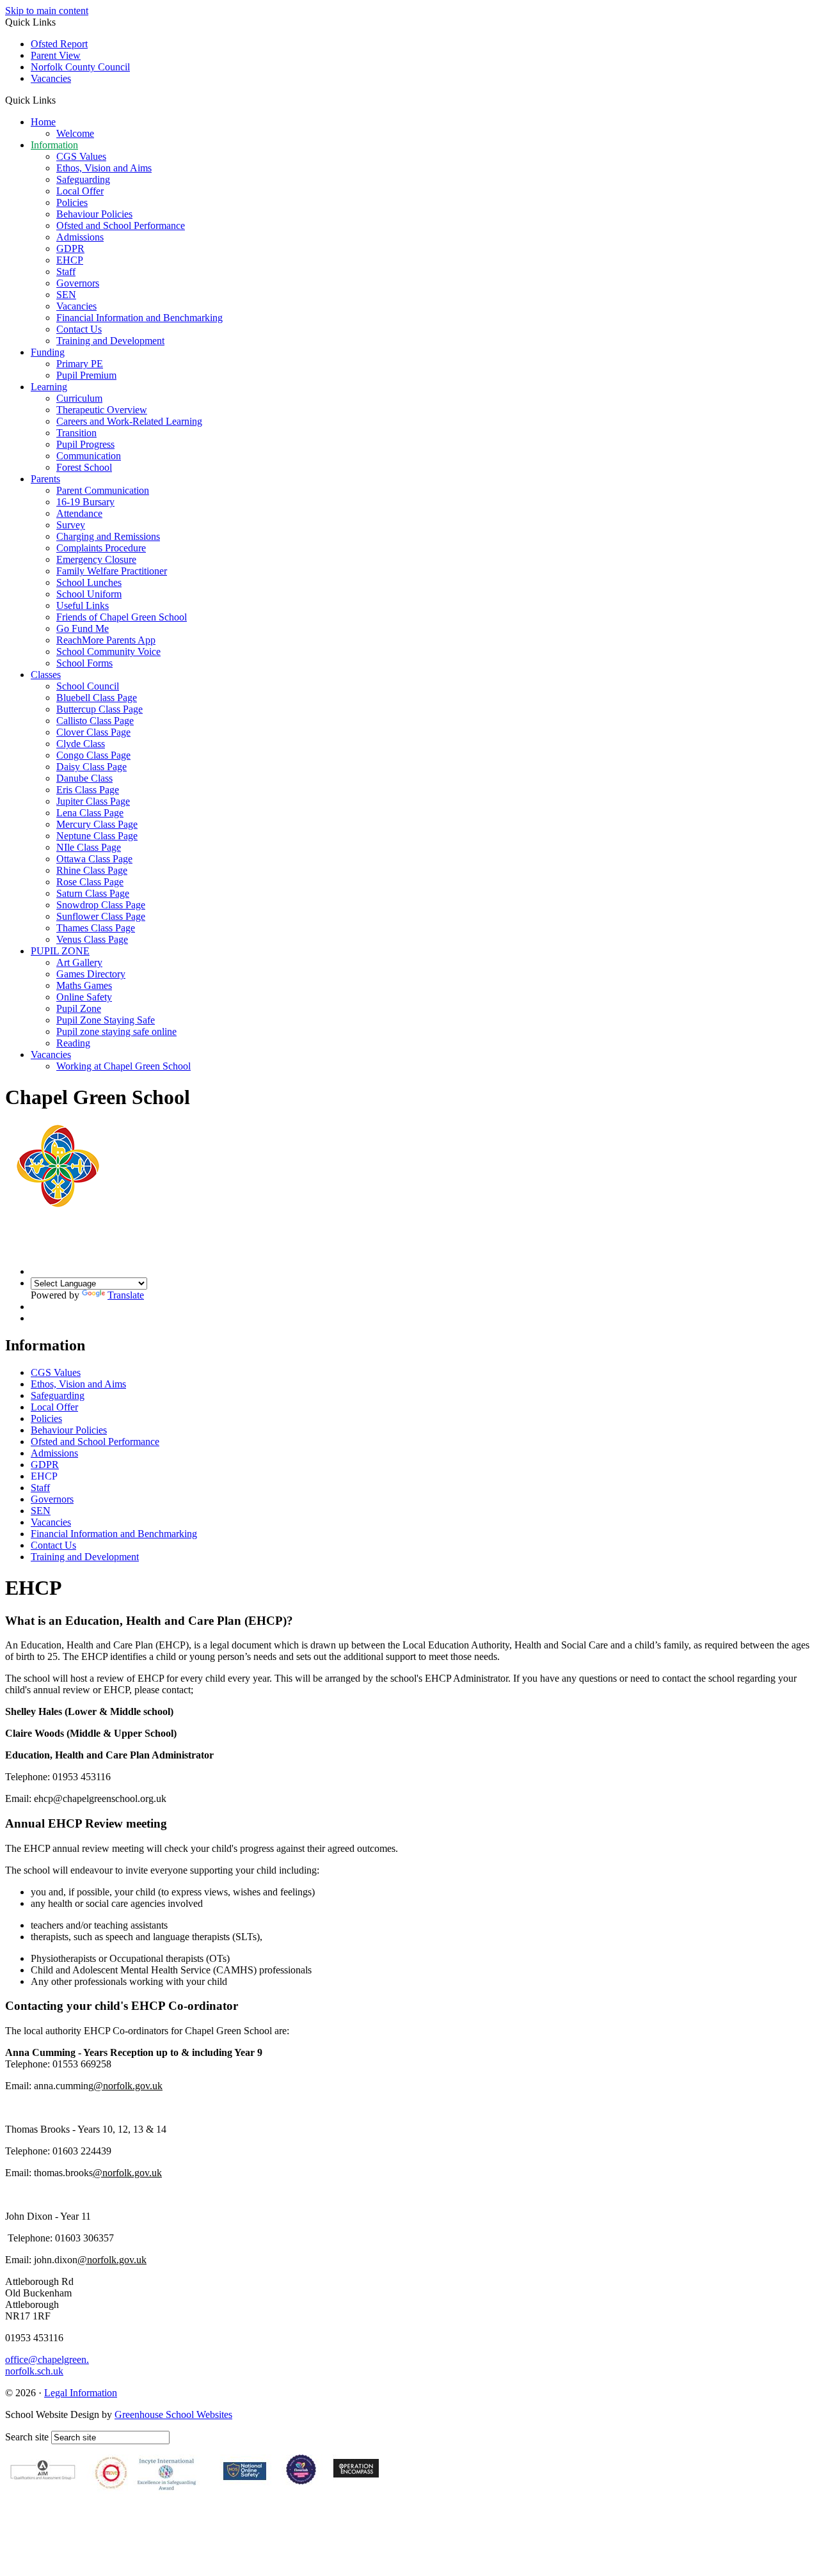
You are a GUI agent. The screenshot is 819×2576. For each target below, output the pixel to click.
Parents (45, 479)
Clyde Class (81, 744)
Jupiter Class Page (93, 801)
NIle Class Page (89, 847)
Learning (49, 387)
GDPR (70, 249)
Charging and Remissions (108, 536)
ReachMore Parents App (106, 640)
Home (43, 122)
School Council (88, 686)
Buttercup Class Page (99, 709)
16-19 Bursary (85, 502)
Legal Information (81, 2393)
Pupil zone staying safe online (116, 1031)
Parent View (56, 55)
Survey (71, 525)
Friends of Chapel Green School (122, 617)
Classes (46, 675)
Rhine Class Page (92, 870)
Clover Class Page (93, 732)
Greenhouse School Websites (173, 2414)
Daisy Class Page (91, 767)
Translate (126, 1295)
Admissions (80, 237)
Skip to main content (47, 11)
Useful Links (83, 605)
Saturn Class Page (93, 893)
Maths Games (84, 985)
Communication (89, 456)
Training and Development (110, 341)
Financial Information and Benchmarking (139, 318)
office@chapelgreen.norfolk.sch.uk (47, 2365)
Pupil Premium (86, 375)
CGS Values (81, 156)
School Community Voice (108, 652)
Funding (48, 352)
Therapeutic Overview (102, 410)
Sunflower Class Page (101, 916)
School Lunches (89, 582)
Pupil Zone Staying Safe (106, 1020)
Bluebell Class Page (97, 698)
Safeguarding (83, 179)
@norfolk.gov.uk (128, 2086)
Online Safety (84, 997)
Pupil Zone (79, 1008)
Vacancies (51, 78)
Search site (27, 2437)
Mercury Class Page (97, 824)
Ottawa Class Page (94, 859)
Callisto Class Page (95, 721)
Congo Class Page (93, 755)
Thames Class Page (96, 928)
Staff (66, 272)
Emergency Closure (96, 559)
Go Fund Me (83, 628)
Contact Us (79, 329)
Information (54, 145)
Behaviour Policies (94, 214)
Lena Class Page (90, 813)
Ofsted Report (59, 44)
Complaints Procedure (101, 548)
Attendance (79, 513)
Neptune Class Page (97, 836)
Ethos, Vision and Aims (104, 168)
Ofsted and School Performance (121, 225)
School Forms (84, 663)
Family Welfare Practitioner (112, 571)
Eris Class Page (88, 790)
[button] (60, 100)
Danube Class (84, 778)
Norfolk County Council (80, 67)
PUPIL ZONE (60, 951)
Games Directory (91, 974)
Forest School (84, 467)
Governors (78, 283)
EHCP (70, 260)
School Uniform (89, 594)
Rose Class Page (90, 882)
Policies (72, 202)
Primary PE (80, 364)
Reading (73, 1043)
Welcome (75, 133)
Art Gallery (79, 962)
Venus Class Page (92, 939)
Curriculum (79, 398)
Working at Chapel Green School (123, 1066)
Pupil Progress (85, 444)
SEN (66, 295)
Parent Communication (103, 490)
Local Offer (80, 191)
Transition (76, 433)
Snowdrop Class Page (101, 905)
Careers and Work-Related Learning (129, 421)
